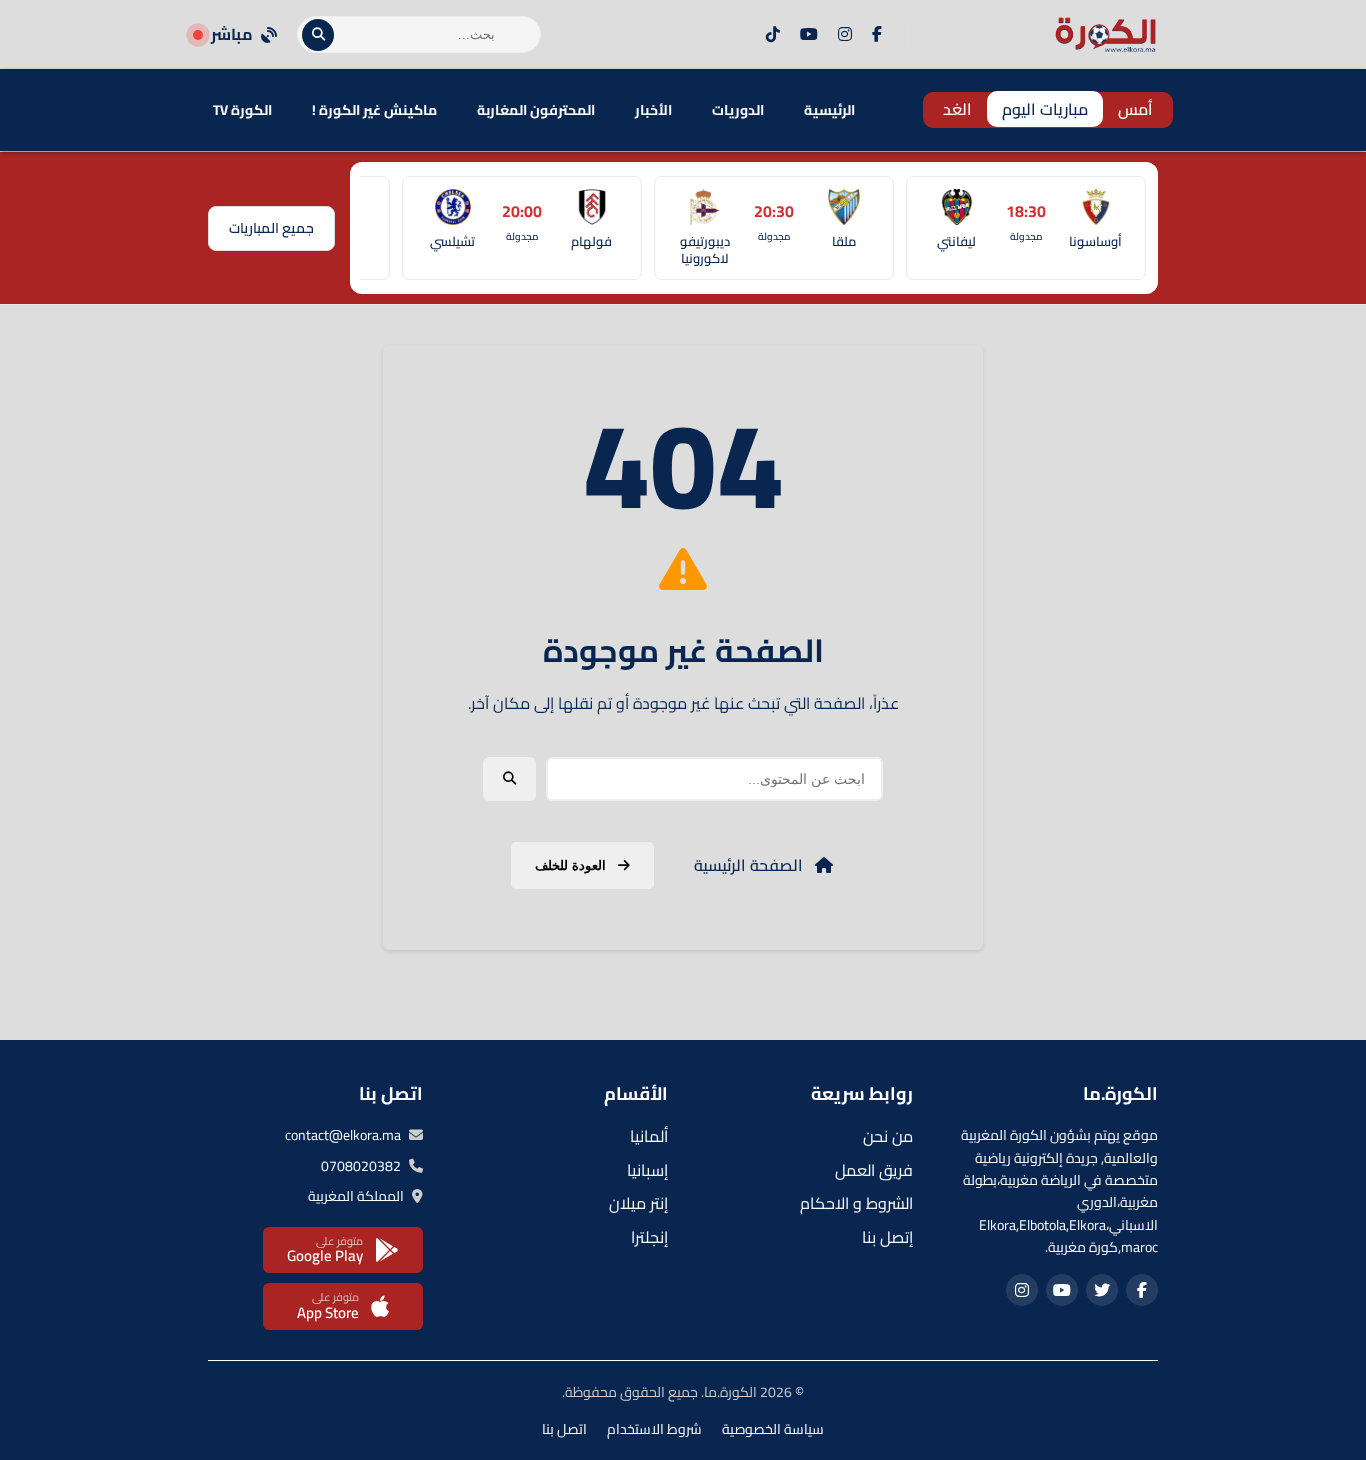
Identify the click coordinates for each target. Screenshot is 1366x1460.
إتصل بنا (887, 1237)
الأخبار (653, 110)
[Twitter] (1102, 1290)
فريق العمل (874, 1170)
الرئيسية (829, 110)
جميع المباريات (271, 228)
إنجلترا (649, 1237)
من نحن (888, 1136)
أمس (1135, 109)
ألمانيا (649, 1136)
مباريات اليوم (1045, 109)
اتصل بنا (564, 1429)
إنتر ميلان (638, 1203)
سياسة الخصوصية (773, 1429)
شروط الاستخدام (654, 1429)
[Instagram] (845, 35)
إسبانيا (647, 1170)
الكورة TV (242, 110)
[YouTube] (809, 35)
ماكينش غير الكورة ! (374, 110)
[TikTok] (773, 35)
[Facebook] (877, 35)
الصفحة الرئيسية (750, 865)
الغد (957, 109)
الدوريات (738, 110)
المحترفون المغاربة (536, 110)
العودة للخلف (572, 865)
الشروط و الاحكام (856, 1203)
